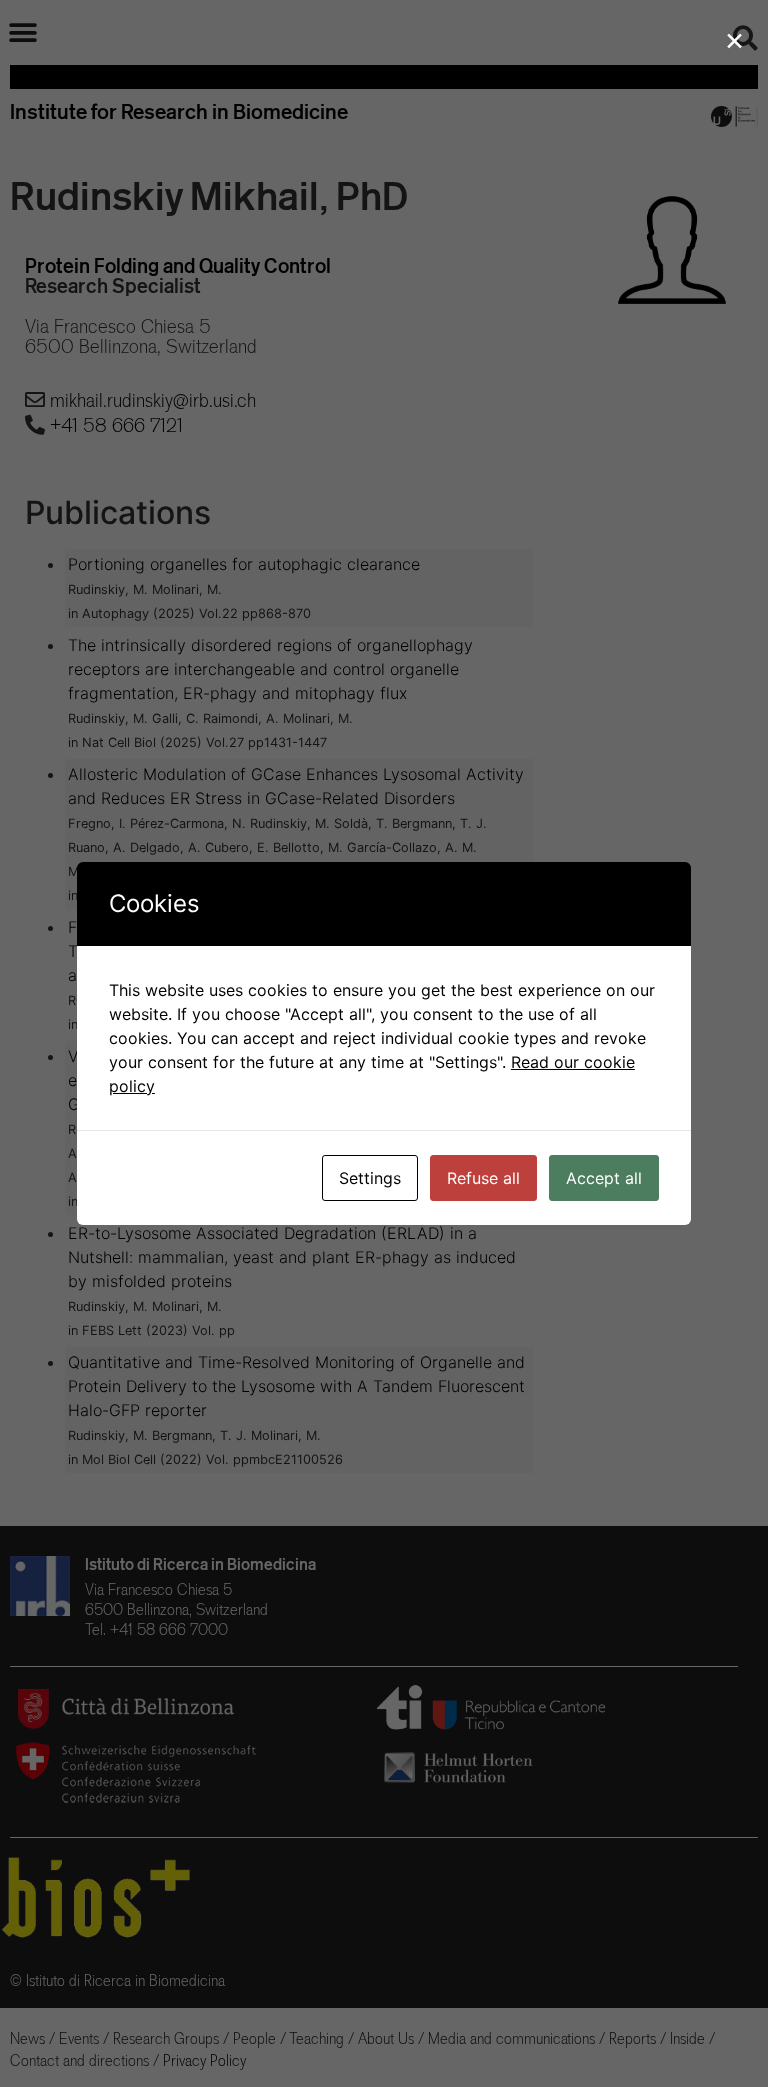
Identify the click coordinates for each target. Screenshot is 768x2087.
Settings (370, 1178)
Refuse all (483, 1178)
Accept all (604, 1178)
